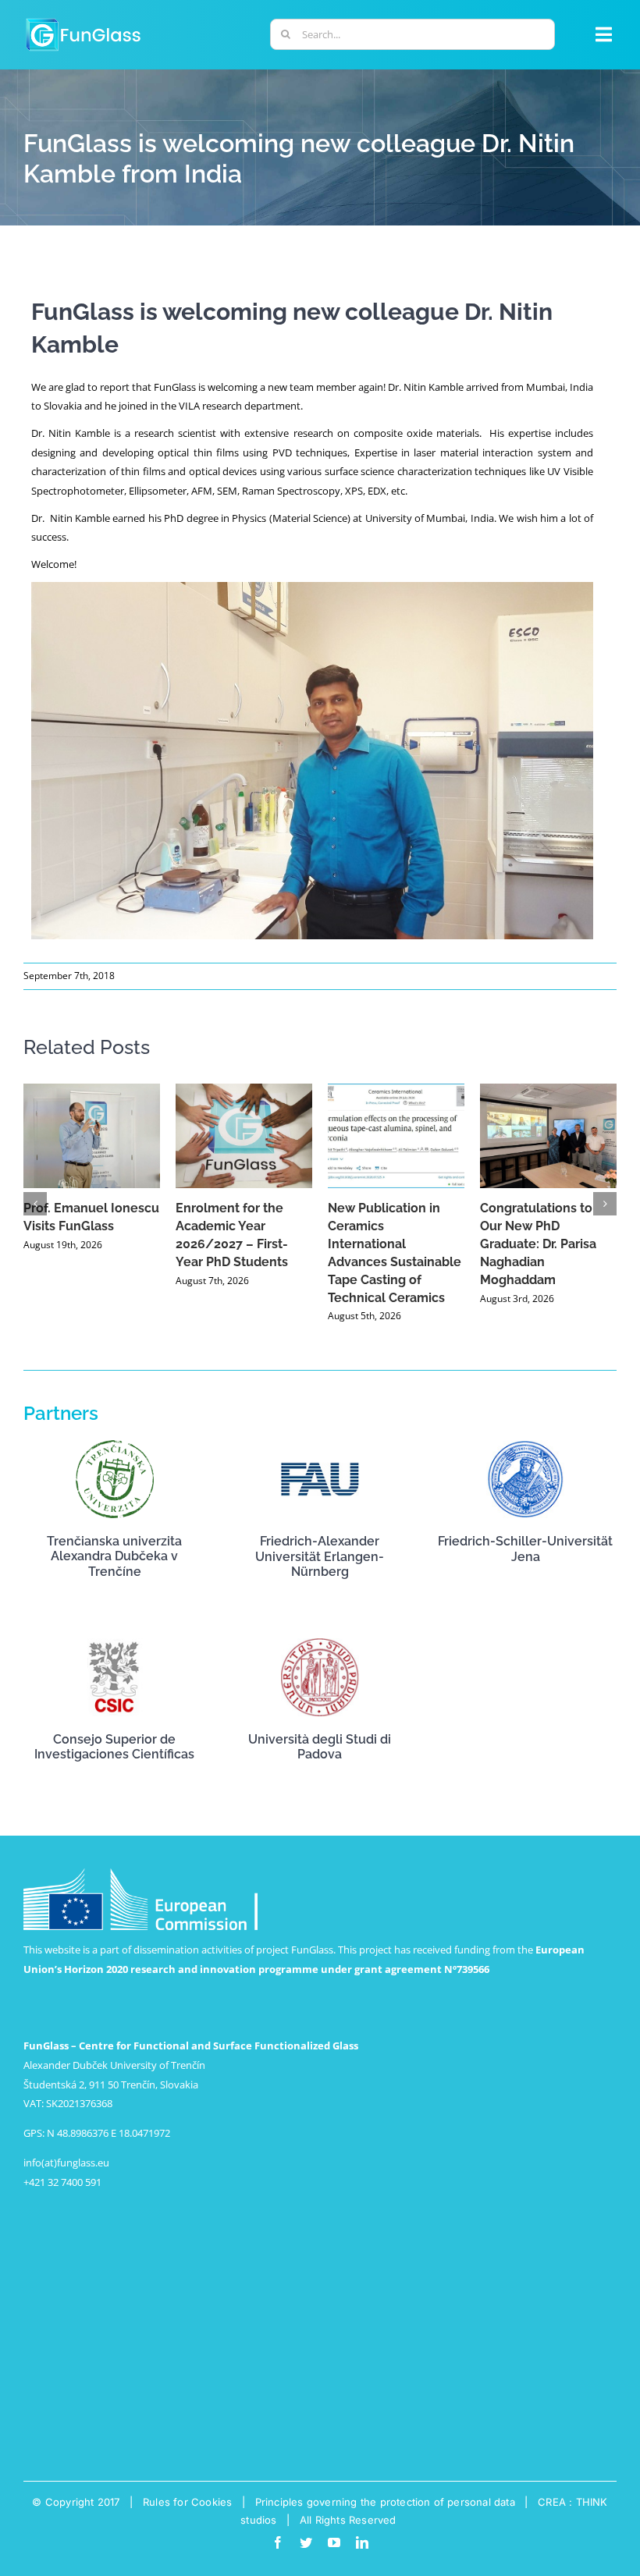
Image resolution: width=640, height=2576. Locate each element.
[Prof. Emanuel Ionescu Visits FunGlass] (92, 1136)
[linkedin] (362, 2542)
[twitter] (306, 2542)
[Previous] (35, 1204)
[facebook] (278, 2542)
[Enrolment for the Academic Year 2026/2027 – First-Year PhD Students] (244, 1136)
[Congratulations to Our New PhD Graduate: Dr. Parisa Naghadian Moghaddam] (548, 1136)
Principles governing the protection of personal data (385, 2502)
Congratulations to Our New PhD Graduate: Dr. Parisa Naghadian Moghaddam (538, 1244)
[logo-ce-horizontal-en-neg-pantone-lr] (140, 1873)
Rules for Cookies (187, 2502)
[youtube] (334, 2542)
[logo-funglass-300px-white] (84, 20)
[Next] (605, 1204)
